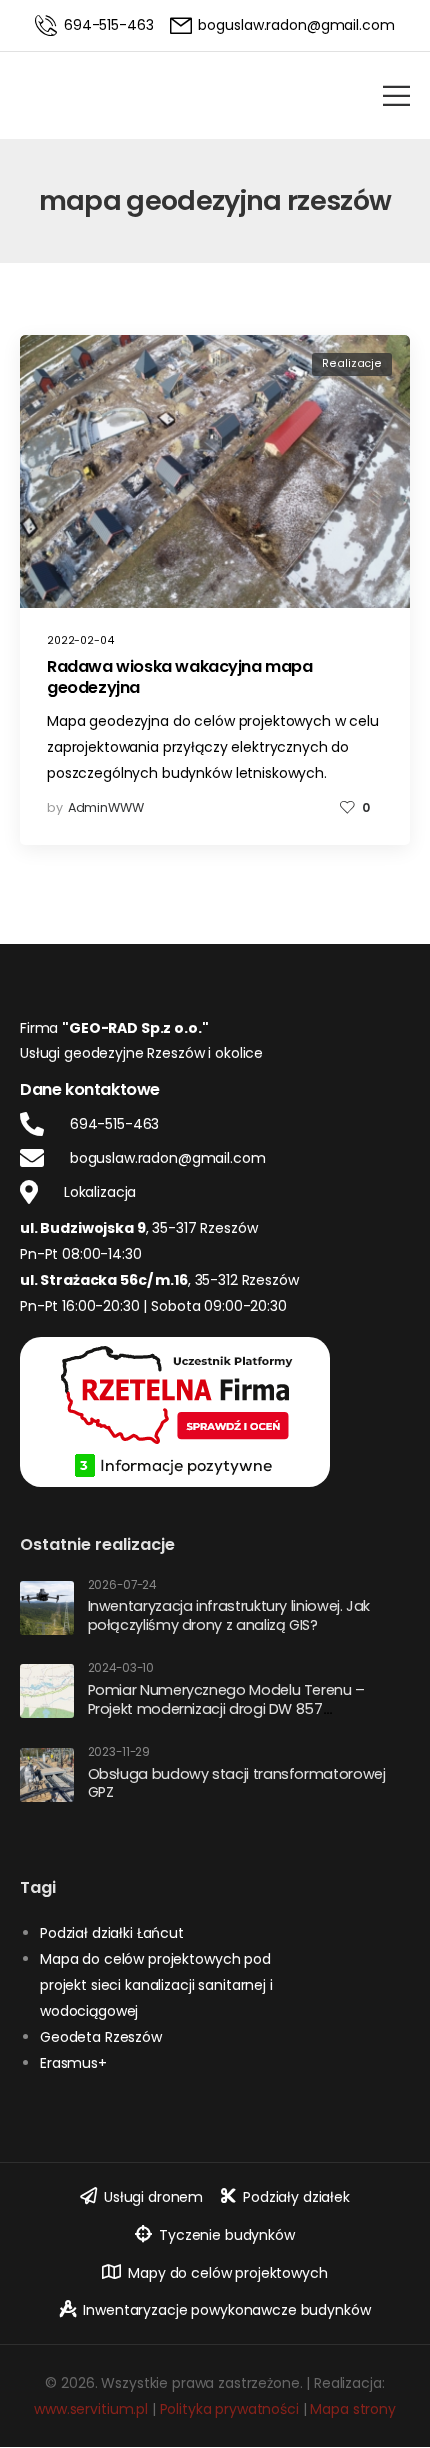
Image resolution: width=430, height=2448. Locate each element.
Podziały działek (296, 2197)
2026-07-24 (122, 1585)
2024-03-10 (121, 1668)
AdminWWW (106, 807)
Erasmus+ (73, 2063)
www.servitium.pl (91, 2409)
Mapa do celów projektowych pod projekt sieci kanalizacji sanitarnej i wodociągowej (156, 1985)
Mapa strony (352, 2409)
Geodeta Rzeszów (101, 2037)
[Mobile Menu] (396, 95)
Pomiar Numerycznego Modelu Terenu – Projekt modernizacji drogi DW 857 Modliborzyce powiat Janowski (226, 1708)
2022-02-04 (80, 640)
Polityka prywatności (229, 2409)
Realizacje (352, 363)
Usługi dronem (153, 2197)
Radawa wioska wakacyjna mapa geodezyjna (180, 677)
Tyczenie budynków (227, 2235)
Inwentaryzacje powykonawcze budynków (226, 2310)
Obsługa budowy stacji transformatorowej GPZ (237, 1783)
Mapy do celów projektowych (227, 2273)
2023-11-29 (119, 1752)
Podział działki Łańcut (112, 1933)
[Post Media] (215, 471)
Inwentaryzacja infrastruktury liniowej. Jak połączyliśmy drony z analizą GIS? (229, 1615)
